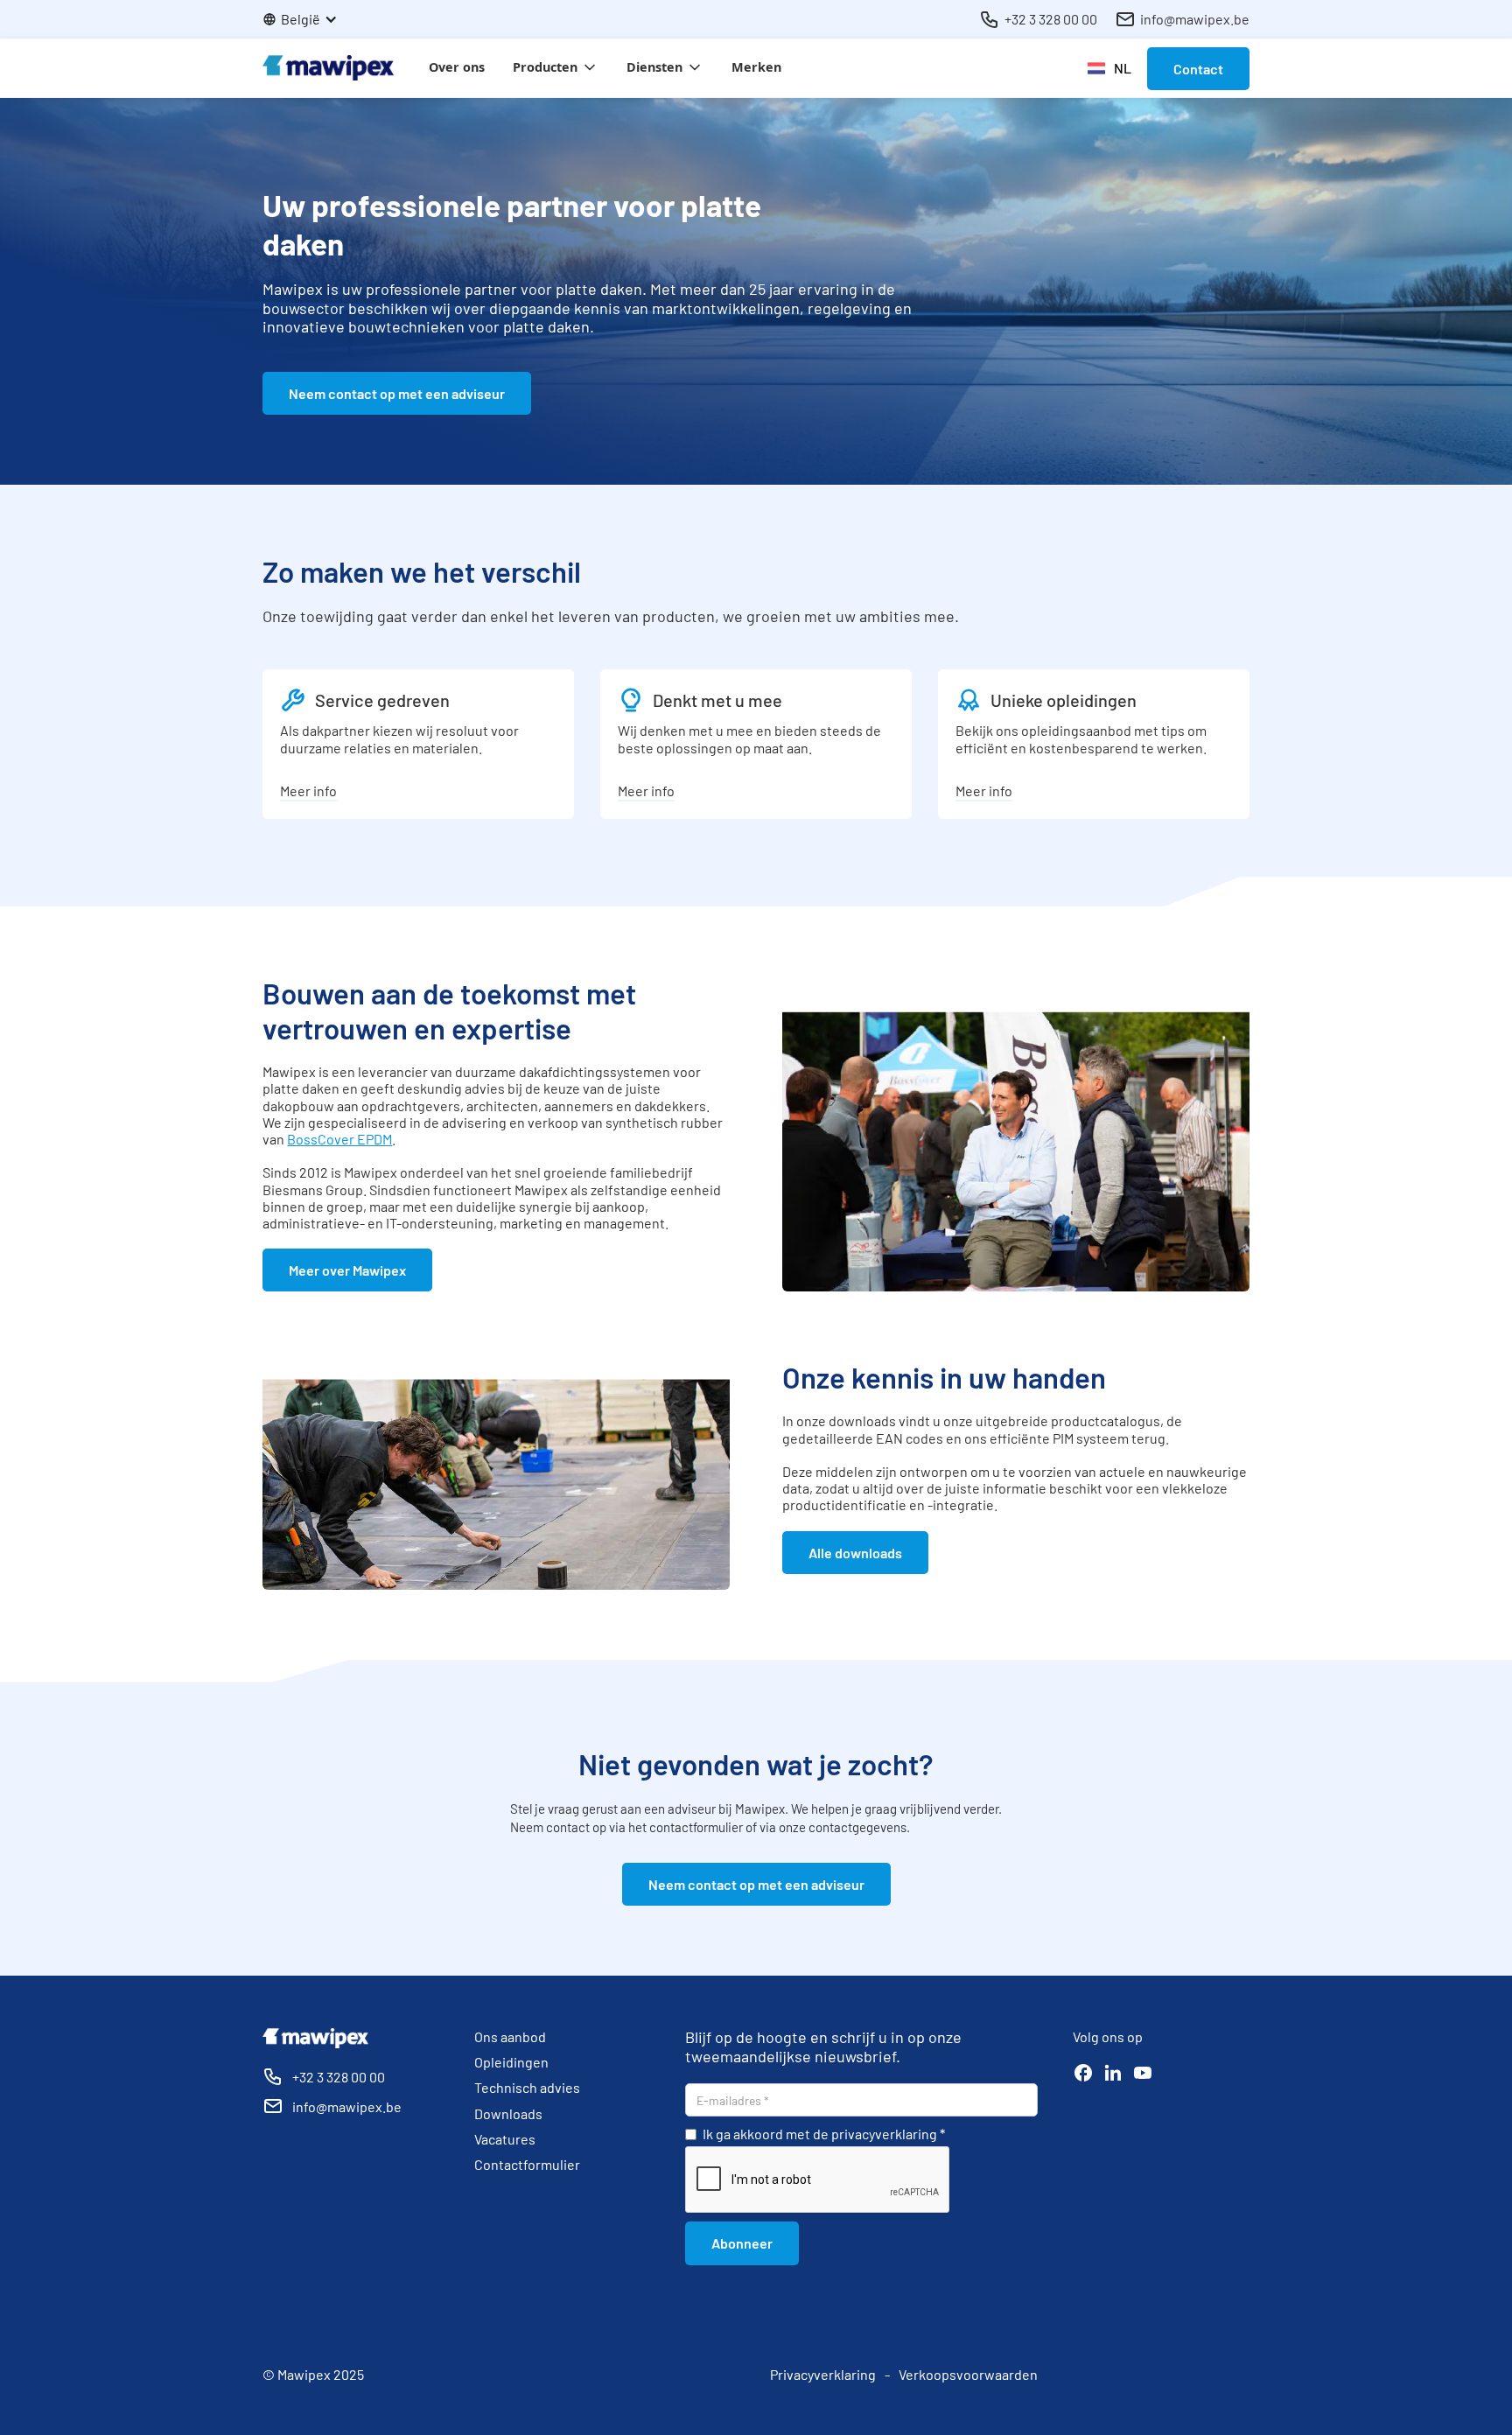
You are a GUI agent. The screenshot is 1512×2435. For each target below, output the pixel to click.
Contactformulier (527, 2164)
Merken (756, 67)
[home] (328, 68)
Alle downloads (855, 1553)
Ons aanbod (510, 2036)
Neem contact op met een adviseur (397, 393)
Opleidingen (511, 2062)
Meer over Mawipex (347, 1270)
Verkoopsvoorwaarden (968, 2374)
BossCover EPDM (339, 1139)
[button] (309, 19)
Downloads (508, 2113)
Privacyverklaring (823, 2374)
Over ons (457, 67)
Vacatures (505, 2139)
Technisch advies (527, 2087)
